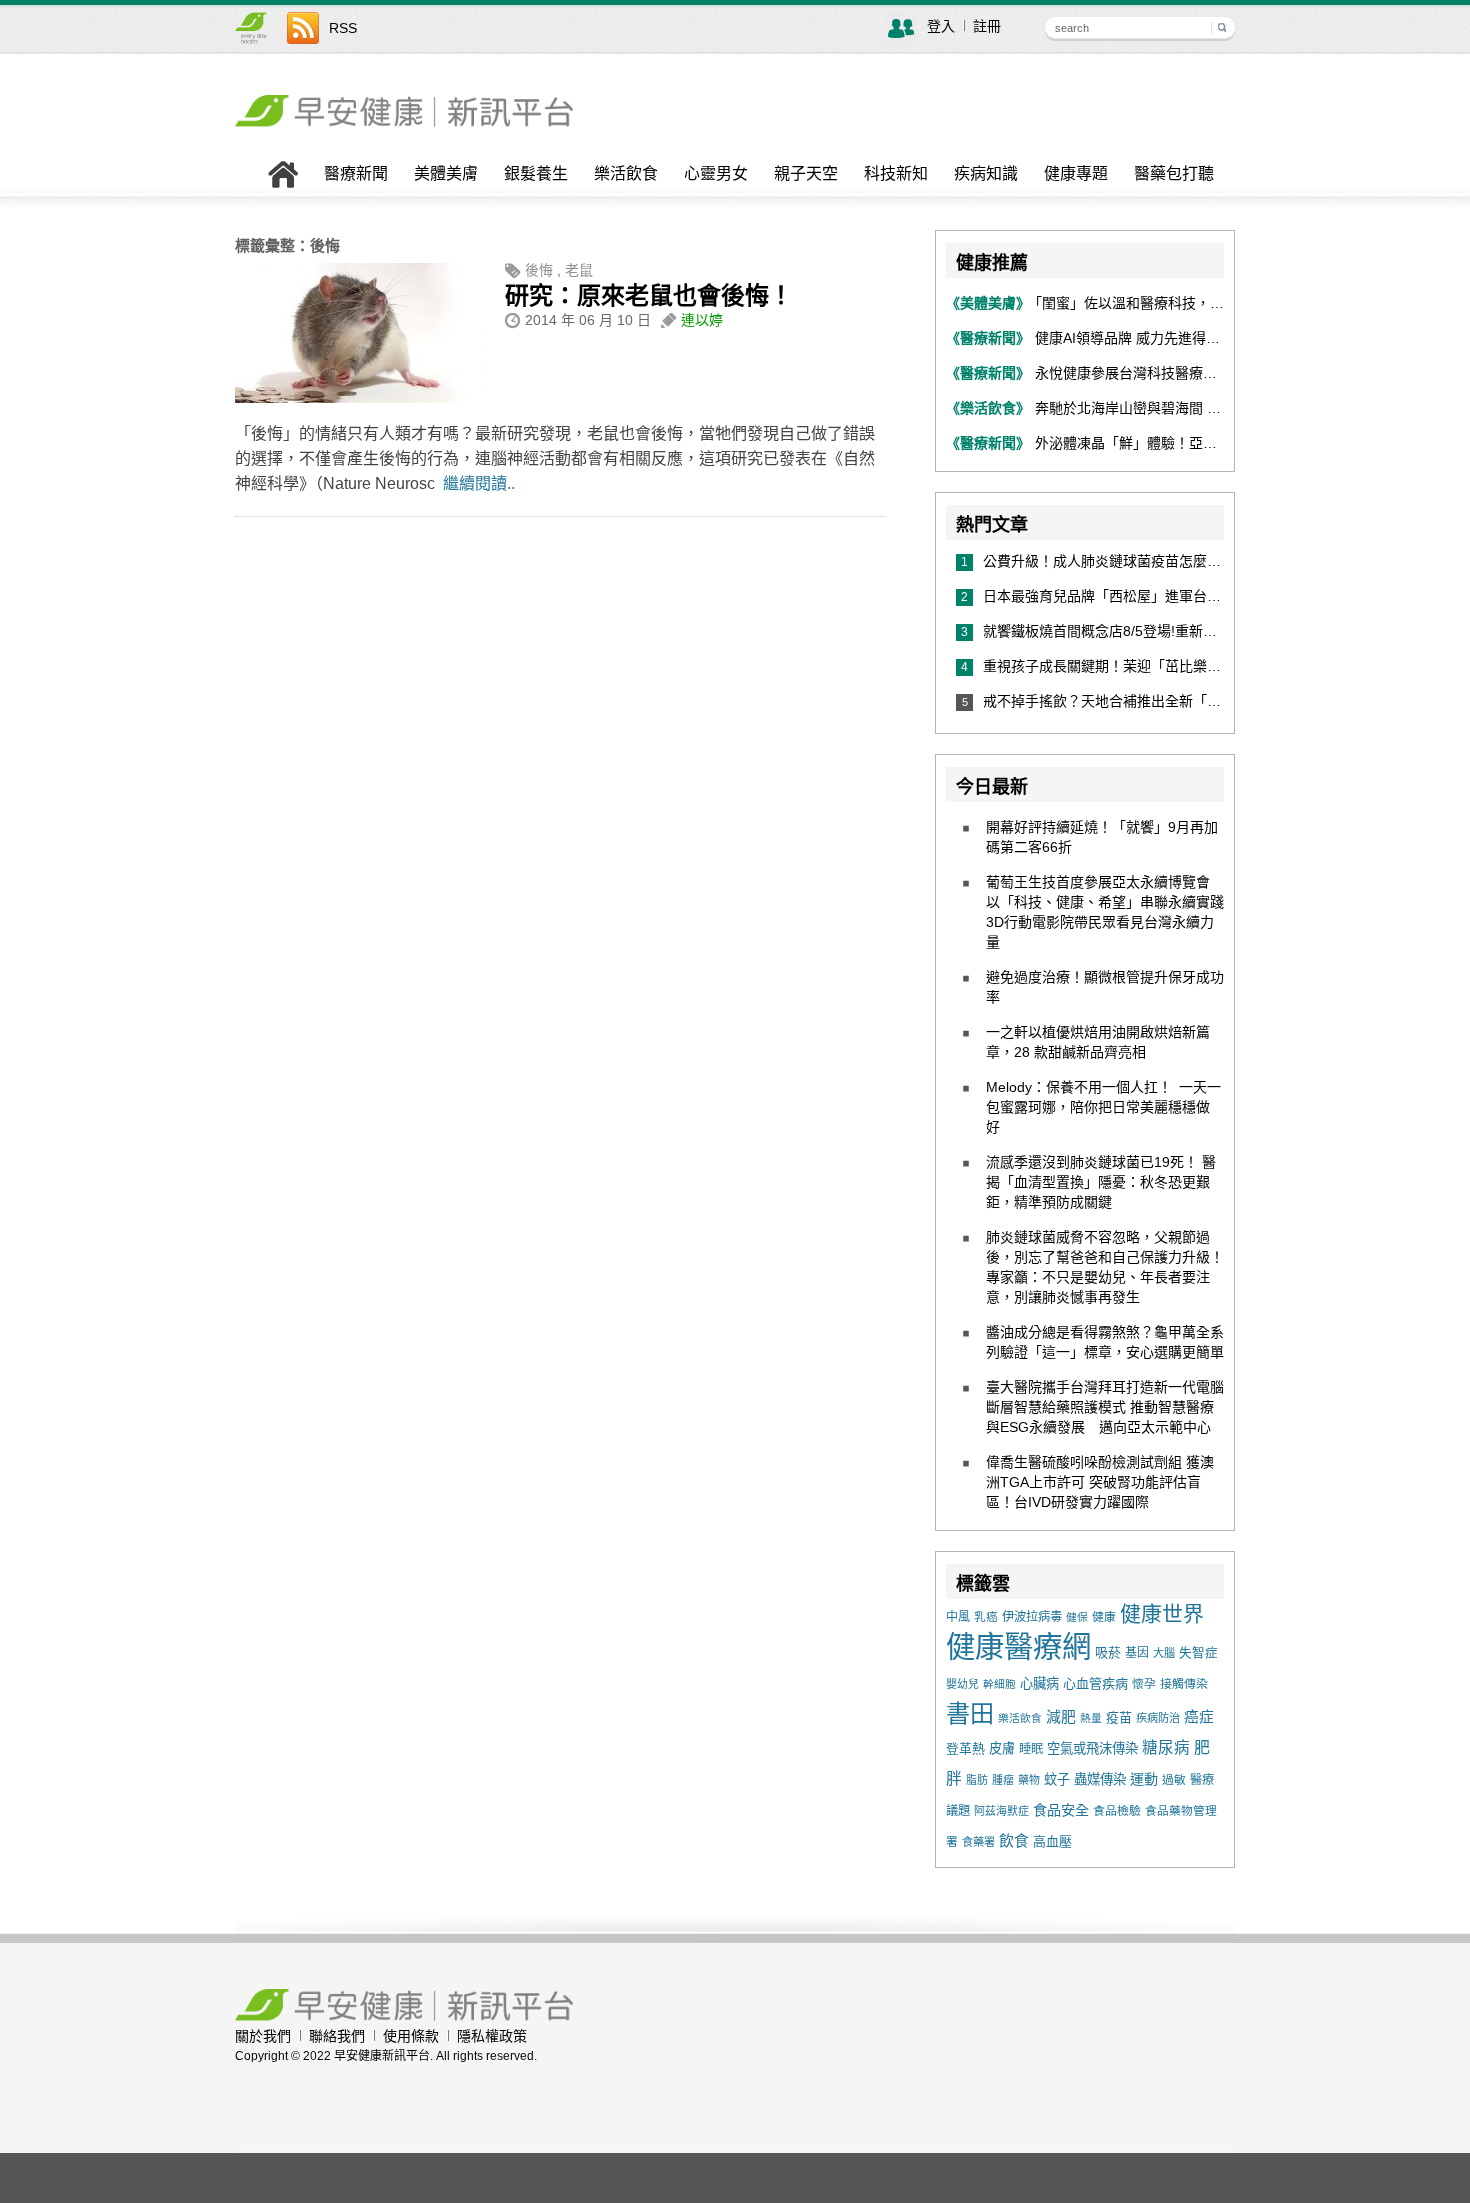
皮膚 (1002, 1748)
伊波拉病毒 (1032, 1617)
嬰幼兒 (962, 1684)
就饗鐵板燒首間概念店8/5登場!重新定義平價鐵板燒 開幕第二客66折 (1199, 631)
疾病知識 (986, 174)
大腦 (1164, 1653)
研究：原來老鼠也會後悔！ (649, 295)
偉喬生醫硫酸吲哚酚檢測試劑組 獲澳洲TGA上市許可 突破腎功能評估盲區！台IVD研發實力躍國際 (1100, 1482)
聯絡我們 (337, 2036)
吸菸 (1108, 1652)
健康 (1104, 1616)
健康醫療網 (1018, 1646)
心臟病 (1039, 1683)
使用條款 (411, 2036)
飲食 (1014, 1841)
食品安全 (1061, 1810)
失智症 (1198, 1653)
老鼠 (579, 270)
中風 (958, 1617)
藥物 (1029, 1780)
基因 (1137, 1653)
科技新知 (896, 174)
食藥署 (978, 1842)
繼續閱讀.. (479, 483)
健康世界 (1162, 1613)
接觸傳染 (1184, 1684)
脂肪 (977, 1780)
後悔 (539, 270)
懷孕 (1144, 1683)
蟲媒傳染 (1100, 1779)
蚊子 (1057, 1779)
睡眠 (1031, 1749)
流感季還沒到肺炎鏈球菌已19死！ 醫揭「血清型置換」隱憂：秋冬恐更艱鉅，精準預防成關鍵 (1101, 1182)
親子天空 (806, 174)
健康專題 (1076, 174)
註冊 (987, 26)
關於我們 (263, 2036)
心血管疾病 (1095, 1683)
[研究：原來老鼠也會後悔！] (360, 398)
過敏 (1174, 1780)
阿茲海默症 (1001, 1811)
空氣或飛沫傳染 (1092, 1748)
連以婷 (702, 320)
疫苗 (1119, 1717)
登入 (941, 26)
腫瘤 (1003, 1780)
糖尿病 (1166, 1747)
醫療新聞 (356, 174)
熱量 (1091, 1718)
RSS (343, 28)
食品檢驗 (1117, 1811)
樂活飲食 (626, 174)
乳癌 (986, 1616)
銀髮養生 (536, 174)
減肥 (1061, 1717)
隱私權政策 (492, 2036)
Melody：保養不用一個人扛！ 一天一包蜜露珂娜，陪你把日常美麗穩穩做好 (1103, 1107)
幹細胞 (999, 1684)
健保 (1077, 1617)
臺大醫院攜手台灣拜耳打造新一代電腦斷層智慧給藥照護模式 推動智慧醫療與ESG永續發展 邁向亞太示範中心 (1105, 1407)
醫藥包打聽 (1174, 174)
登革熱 (965, 1748)
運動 (1144, 1779)
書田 (970, 1713)
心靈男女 (716, 174)
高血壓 (1052, 1841)
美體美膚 (446, 174)
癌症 (1199, 1717)
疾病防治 (1158, 1718)
